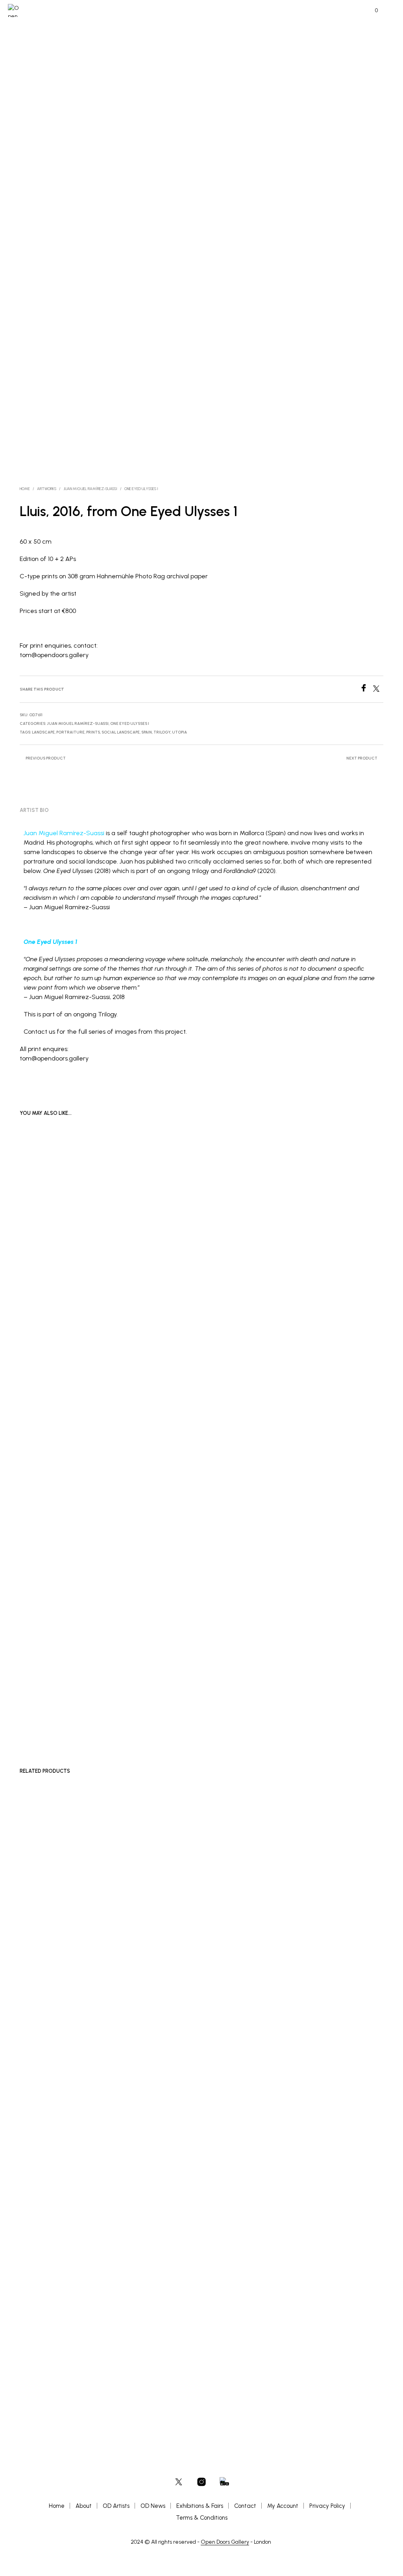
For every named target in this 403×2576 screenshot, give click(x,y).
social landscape (121, 732)
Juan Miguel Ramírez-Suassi (64, 833)
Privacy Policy (327, 2506)
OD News (153, 2506)
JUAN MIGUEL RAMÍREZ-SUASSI (90, 489)
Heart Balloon (287, 1706)
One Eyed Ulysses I (141, 489)
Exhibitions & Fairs (200, 2506)
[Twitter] (378, 690)
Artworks (47, 489)
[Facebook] (366, 690)
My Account (283, 2506)
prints (93, 732)
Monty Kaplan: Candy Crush (51, 2363)
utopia (179, 732)
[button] (371, 11)
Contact (245, 2506)
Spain (147, 732)
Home (25, 489)
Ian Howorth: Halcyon (169, 1217)
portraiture (70, 732)
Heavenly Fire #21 (43, 1217)
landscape (43, 732)
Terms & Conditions (202, 2518)
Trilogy (162, 732)
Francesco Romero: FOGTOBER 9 (180, 2363)
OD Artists (116, 2506)
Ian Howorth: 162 (289, 2363)
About (84, 2506)
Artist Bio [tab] (34, 810)
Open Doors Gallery (225, 2542)
